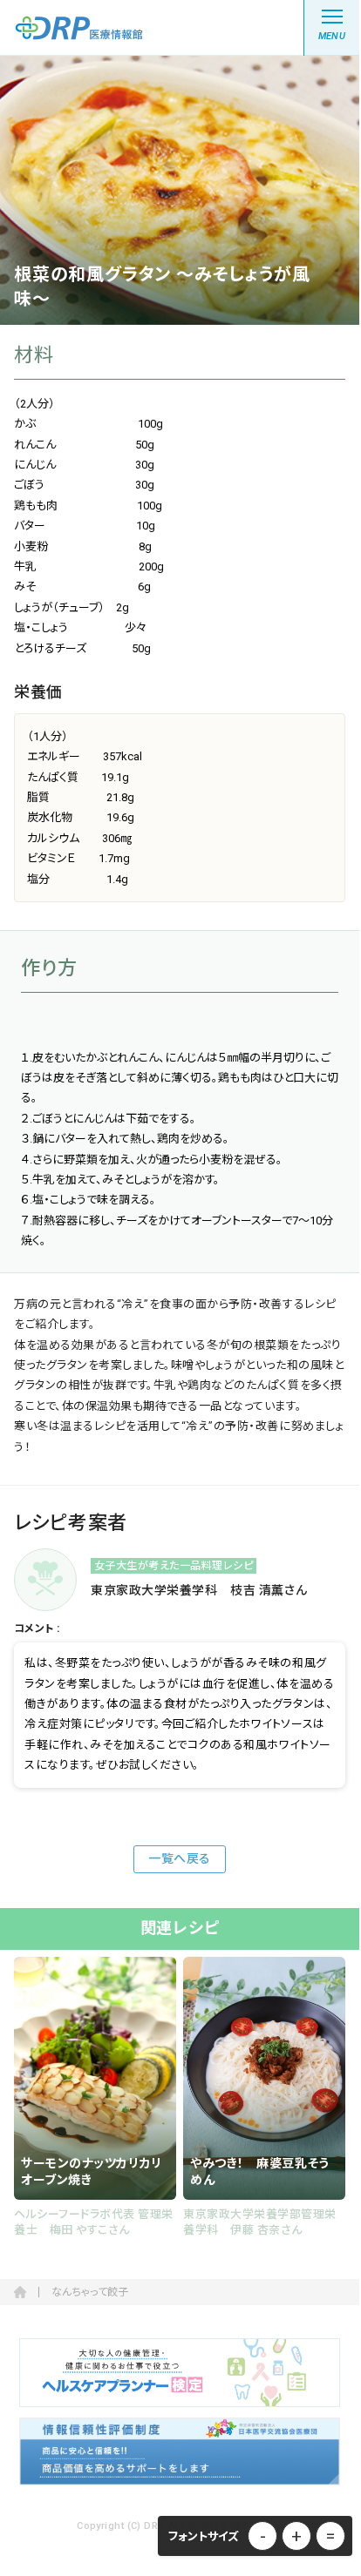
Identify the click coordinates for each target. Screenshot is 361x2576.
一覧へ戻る (180, 1858)
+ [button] (296, 2536)
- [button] (263, 2536)
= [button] (330, 2536)
